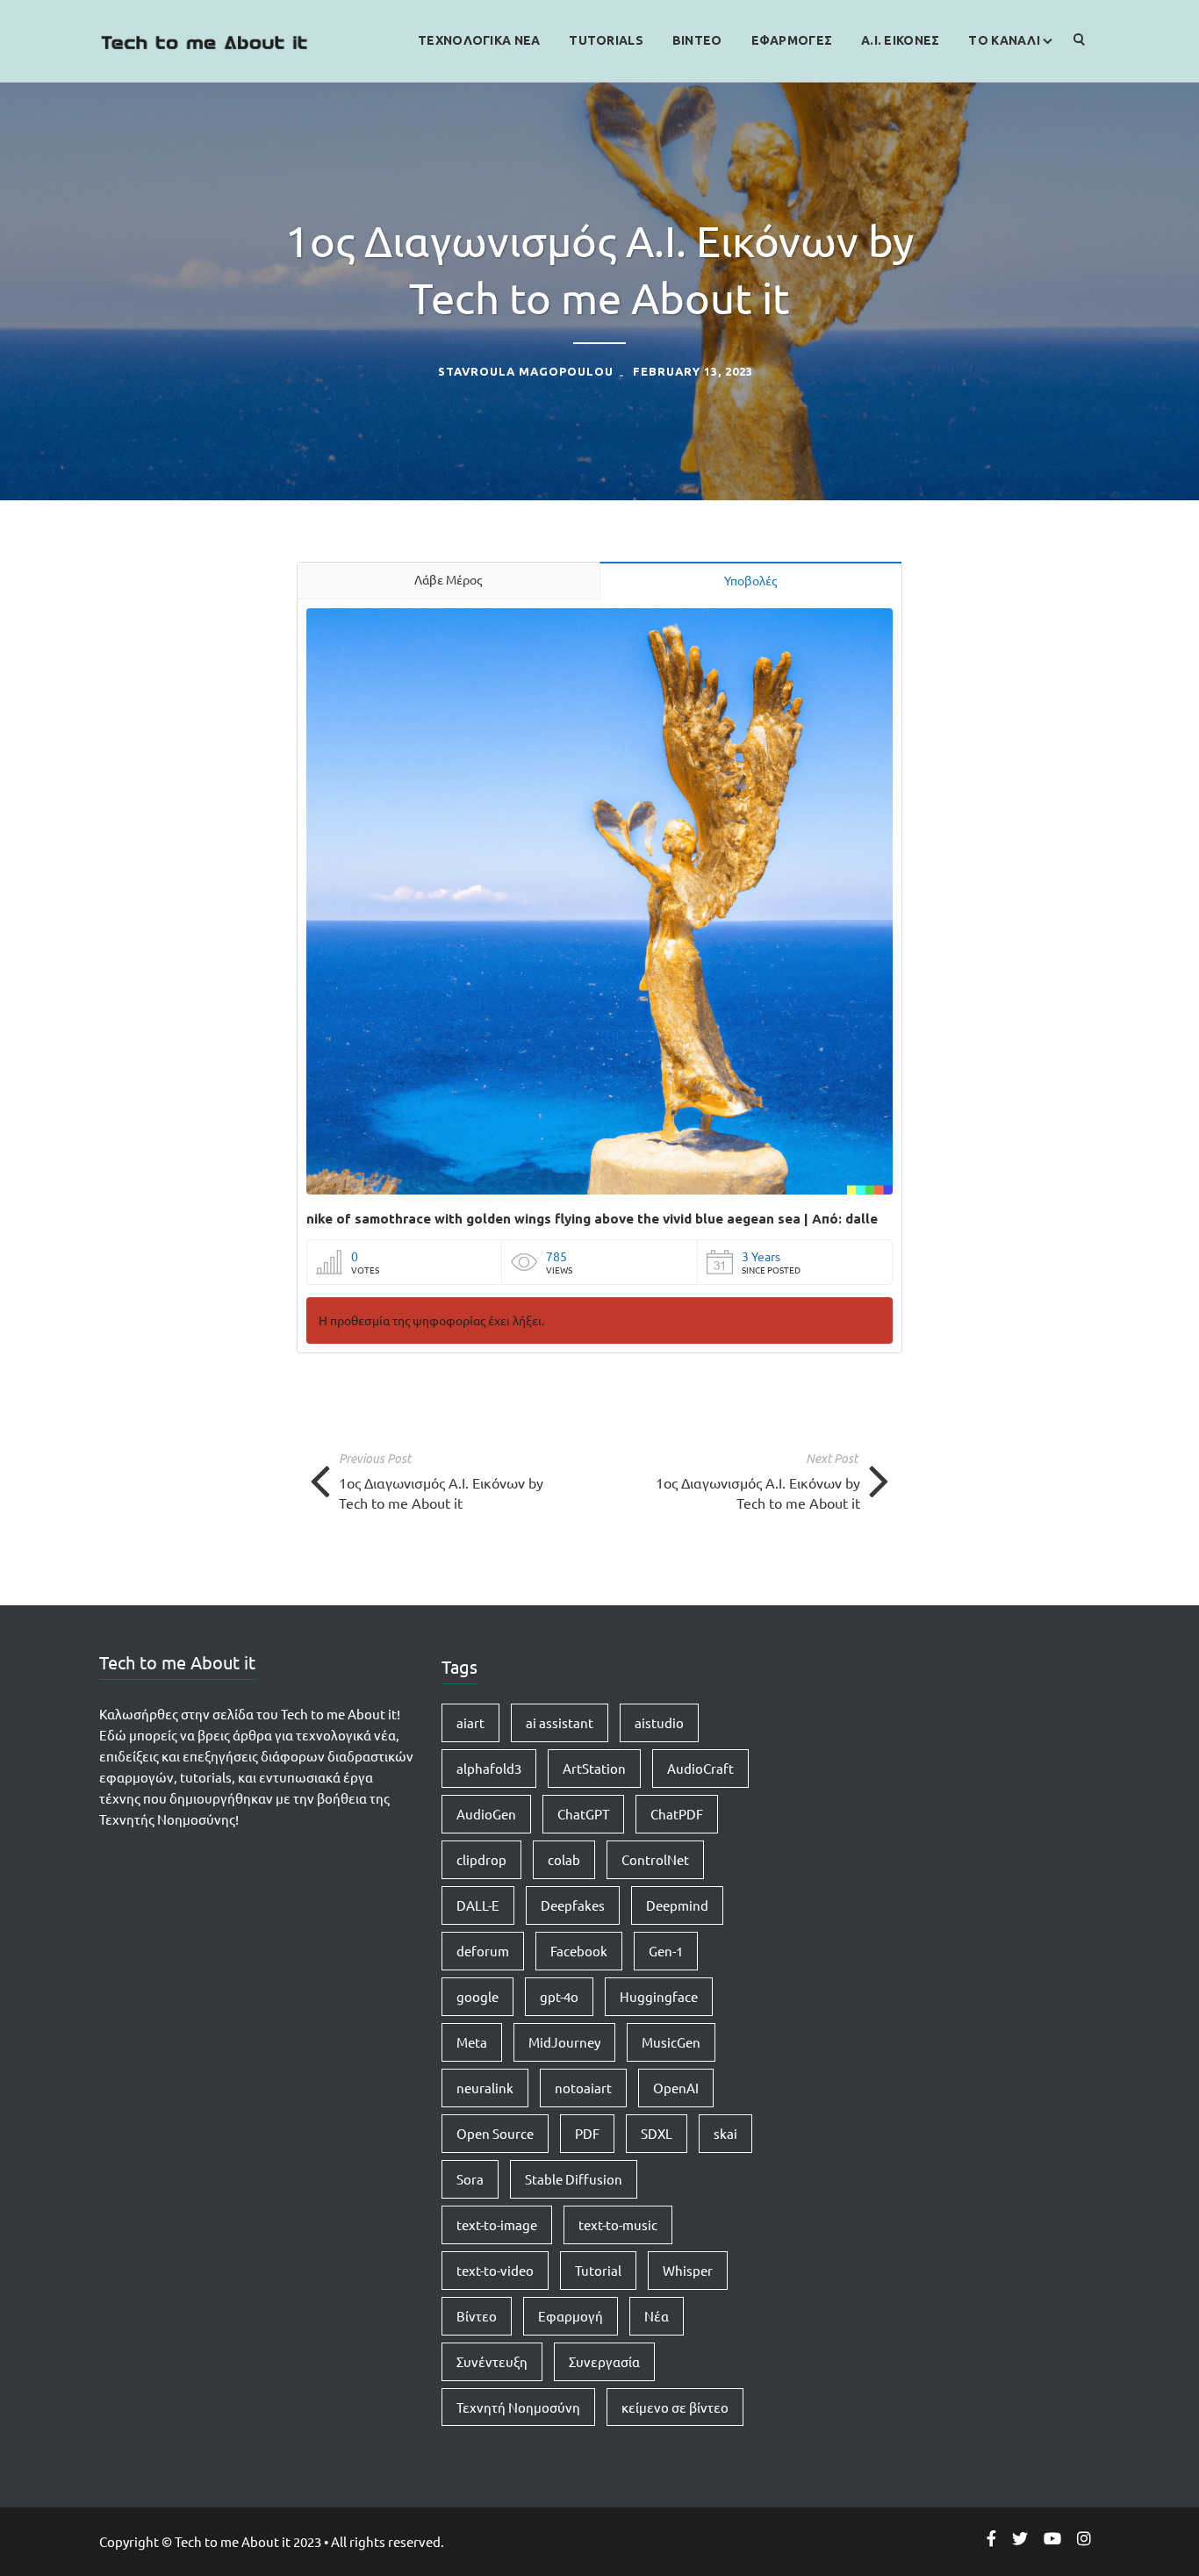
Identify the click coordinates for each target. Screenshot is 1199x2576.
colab (564, 1859)
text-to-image (497, 2224)
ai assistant (560, 1722)
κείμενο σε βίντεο (675, 2407)
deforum (483, 1951)
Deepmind (677, 1905)
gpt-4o (559, 1996)
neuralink (485, 2088)
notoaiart (583, 2088)
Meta (472, 2042)
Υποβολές (750, 580)
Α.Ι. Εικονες (900, 40)
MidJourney (564, 2042)
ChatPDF (677, 1814)
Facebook (579, 1951)
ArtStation (594, 1768)
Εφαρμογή (571, 2316)
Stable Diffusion (574, 2179)
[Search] (1080, 41)
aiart (470, 1722)
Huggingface (659, 1996)
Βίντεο (477, 2316)
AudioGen (486, 1814)
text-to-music (618, 2224)
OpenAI (676, 2088)
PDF (587, 2133)
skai (725, 2133)
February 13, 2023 (693, 371)
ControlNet (655, 1859)
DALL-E (478, 1905)
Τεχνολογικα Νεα (479, 40)
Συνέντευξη (492, 2361)
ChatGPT (583, 1814)
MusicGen (671, 2042)
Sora (470, 2179)
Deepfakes (573, 1905)
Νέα (657, 2316)
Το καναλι (1004, 40)
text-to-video (495, 2270)
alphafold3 (489, 1768)
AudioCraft (700, 1768)
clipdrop (481, 1859)
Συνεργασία (604, 2361)
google (477, 1996)
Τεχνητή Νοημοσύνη (518, 2407)
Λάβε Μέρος (448, 579)
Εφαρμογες (792, 40)
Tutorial (598, 2270)
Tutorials (606, 40)
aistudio (659, 1722)
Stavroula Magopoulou (526, 371)
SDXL (657, 2133)
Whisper (688, 2270)
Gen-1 (666, 1951)
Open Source (495, 2133)
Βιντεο (697, 40)
